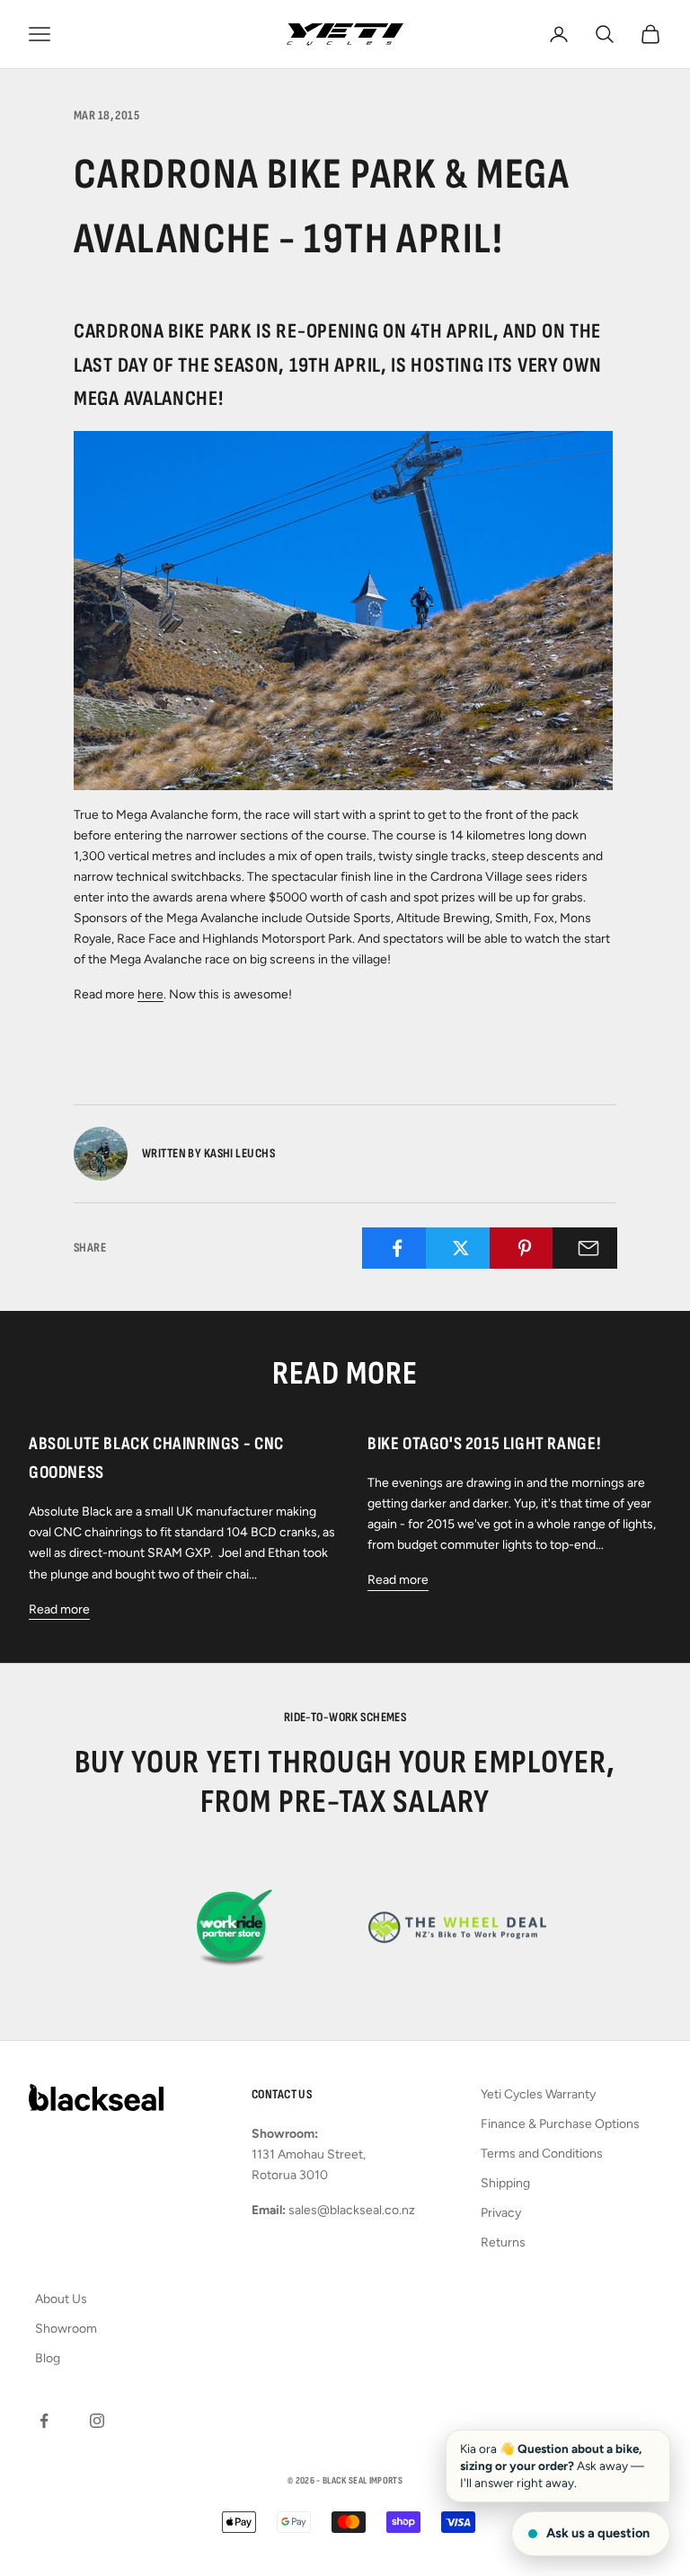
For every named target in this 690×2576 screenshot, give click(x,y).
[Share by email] (588, 1248)
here (150, 994)
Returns (503, 2242)
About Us (61, 2299)
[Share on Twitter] (461, 1248)
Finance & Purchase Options (560, 2124)
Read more (59, 1609)
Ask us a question (598, 2533)
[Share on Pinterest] (525, 1248)
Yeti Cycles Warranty (538, 2094)
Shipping (505, 2183)
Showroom (66, 2329)
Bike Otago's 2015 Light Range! (484, 1444)
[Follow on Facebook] (44, 2421)
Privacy (501, 2213)
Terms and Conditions (542, 2154)
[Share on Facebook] (398, 1248)
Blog (48, 2358)
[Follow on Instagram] (97, 2421)
